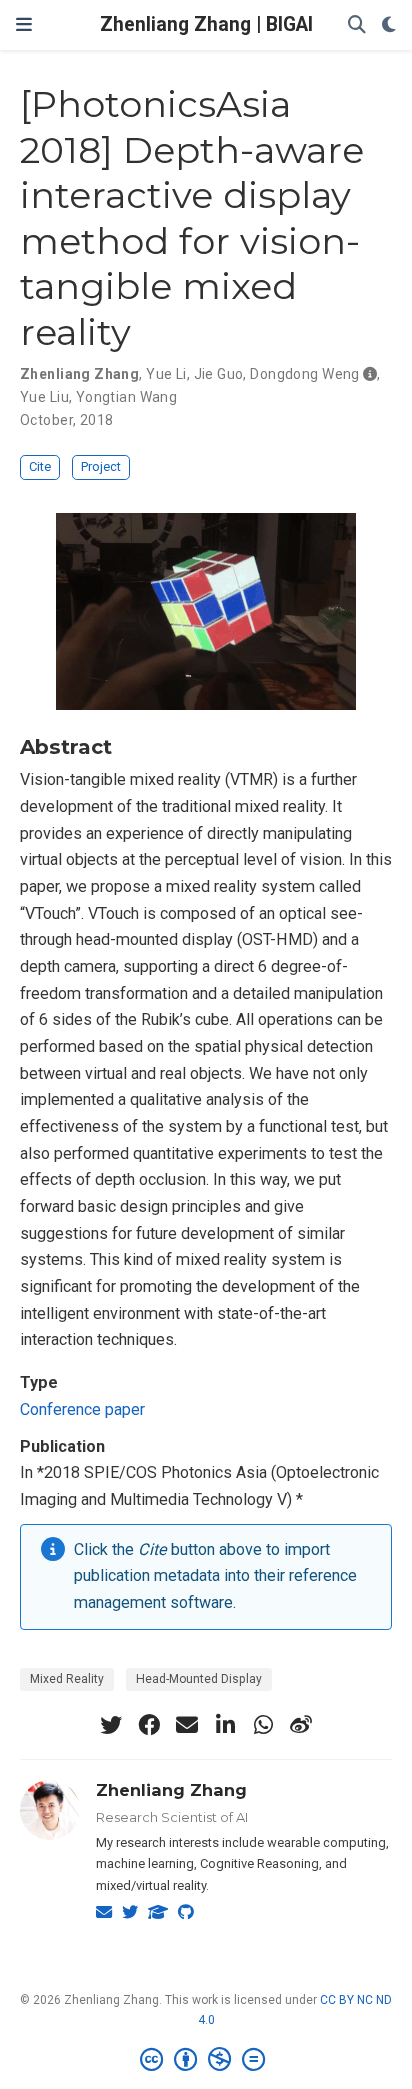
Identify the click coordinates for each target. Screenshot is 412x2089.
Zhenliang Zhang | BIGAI (206, 24)
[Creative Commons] (206, 2060)
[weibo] (301, 1725)
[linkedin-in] (225, 1725)
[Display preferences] (389, 25)
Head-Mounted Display (199, 1679)
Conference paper (82, 1409)
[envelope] (187, 1725)
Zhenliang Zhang (171, 1790)
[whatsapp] (263, 1725)
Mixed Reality (67, 1679)
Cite (40, 466)
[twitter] (111, 1725)
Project (101, 466)
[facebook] (149, 1725)
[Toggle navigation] (24, 24)
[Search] (357, 25)
